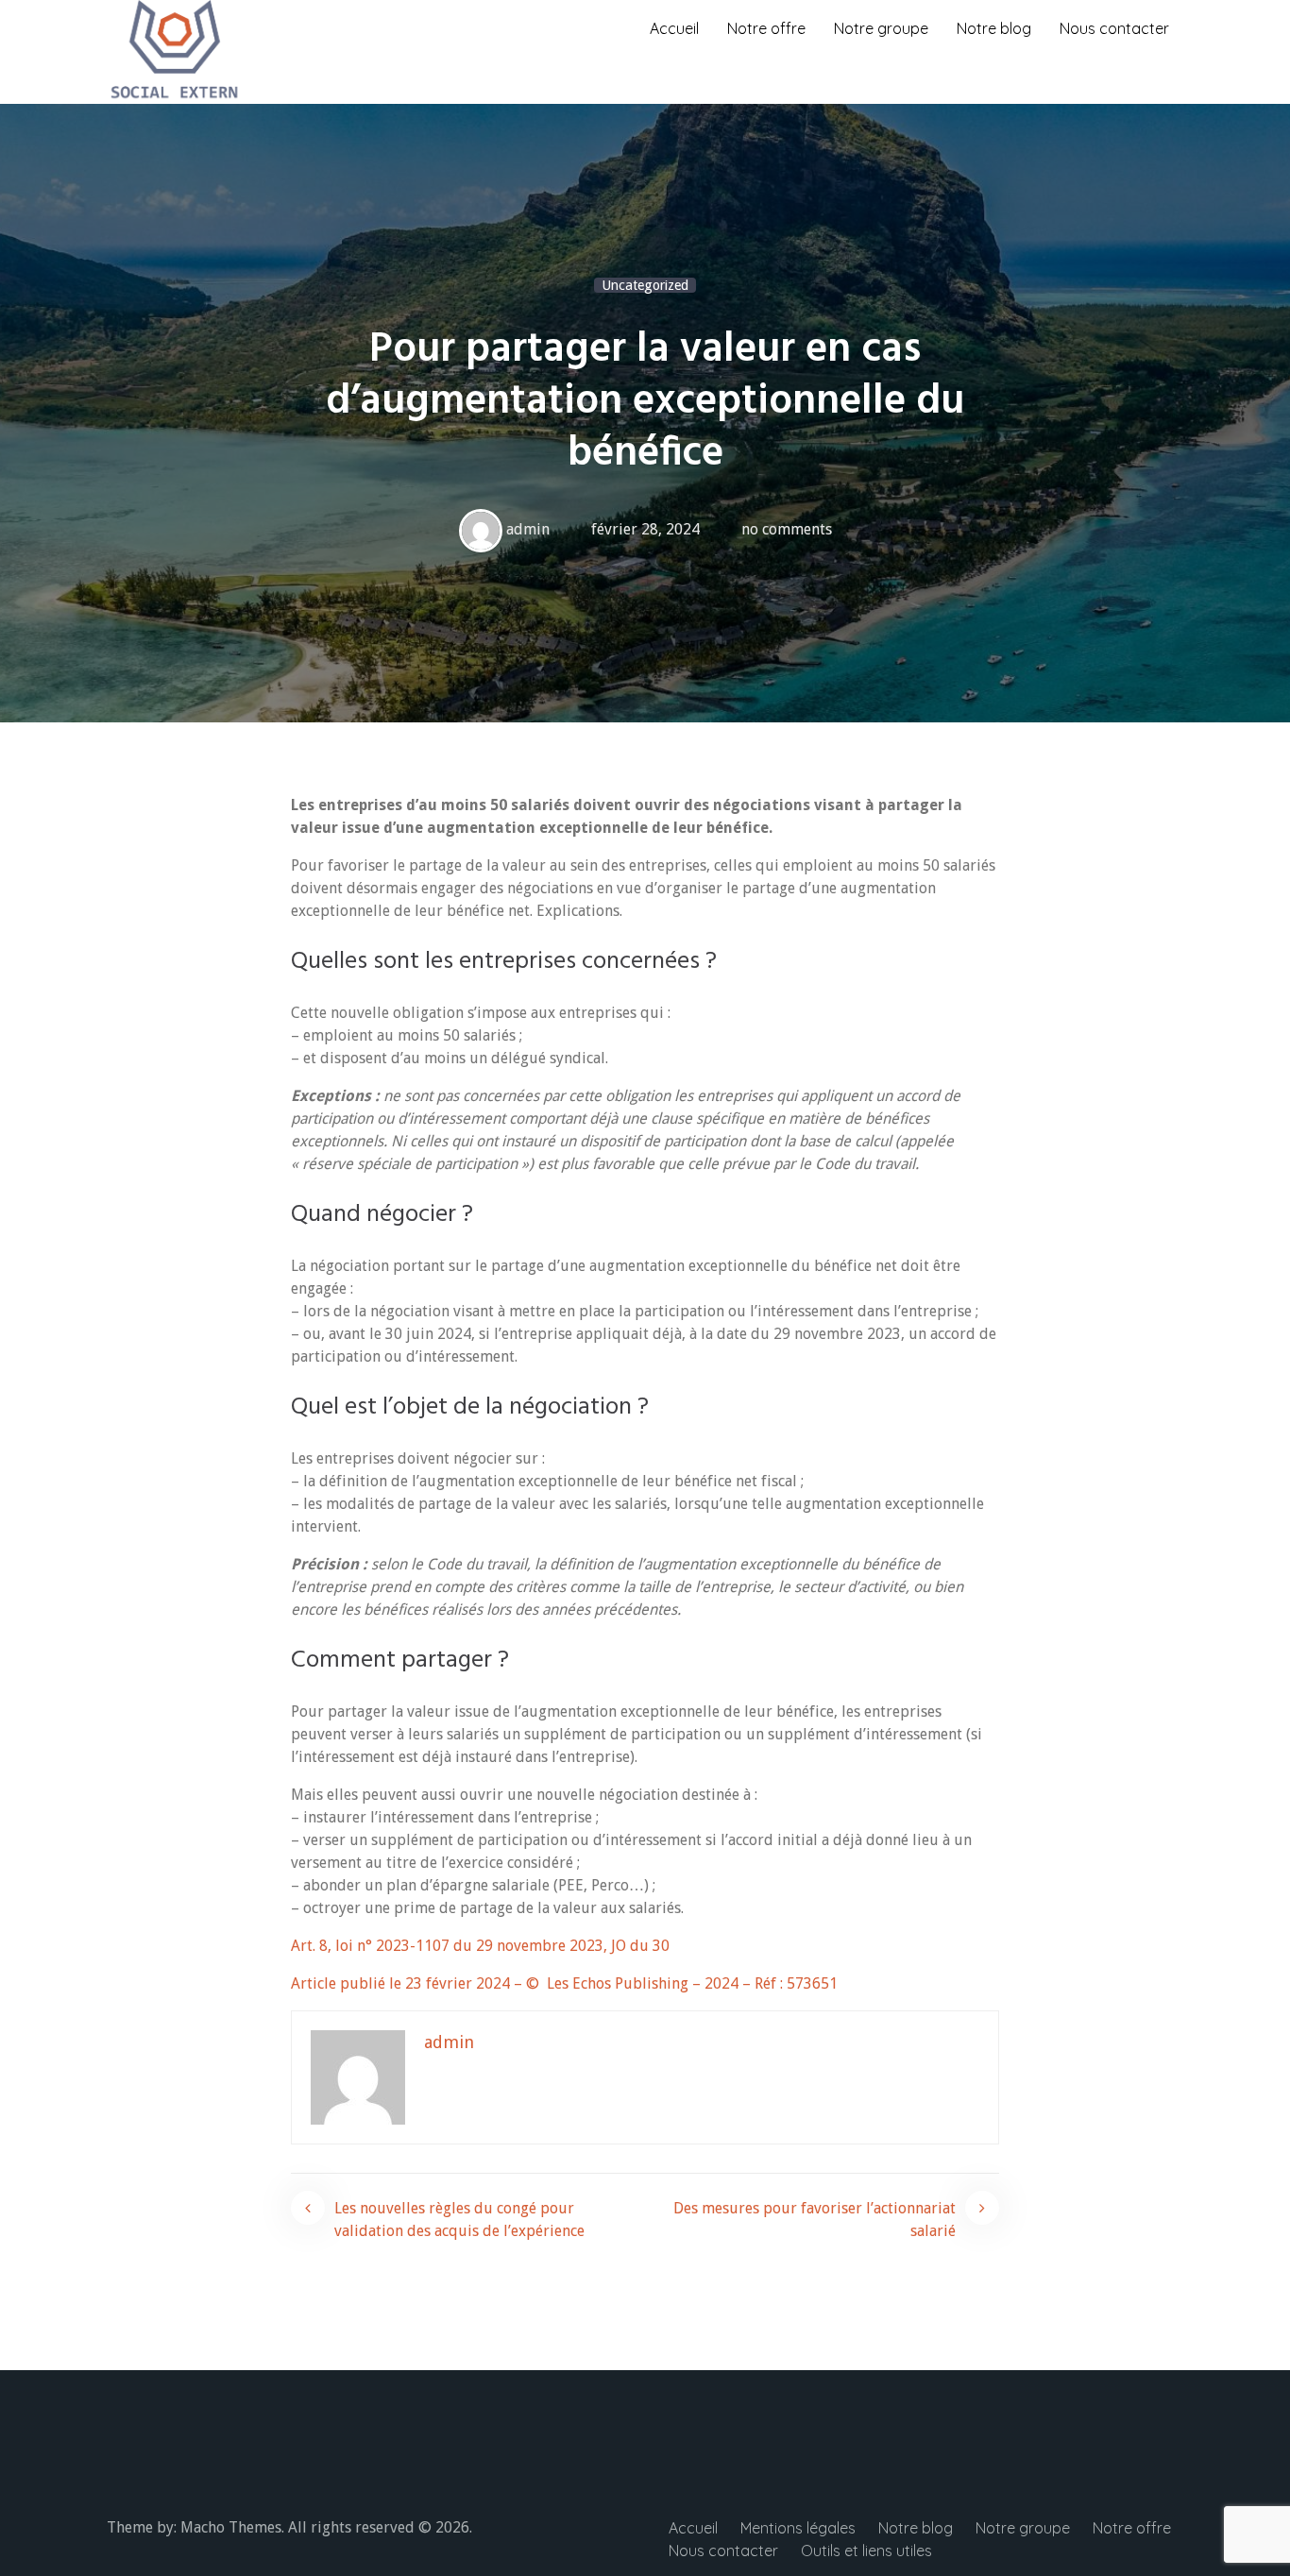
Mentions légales (798, 2528)
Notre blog (994, 28)
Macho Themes (231, 2527)
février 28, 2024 (645, 529)
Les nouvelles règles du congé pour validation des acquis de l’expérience (459, 2220)
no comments (787, 529)
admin (528, 529)
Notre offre (766, 28)
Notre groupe (881, 28)
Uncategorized (645, 285)
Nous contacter (1114, 28)
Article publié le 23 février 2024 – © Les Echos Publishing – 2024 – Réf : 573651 (564, 1983)
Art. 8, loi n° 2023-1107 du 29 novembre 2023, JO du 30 (480, 1946)
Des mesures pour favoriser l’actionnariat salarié (815, 2220)
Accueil (674, 28)
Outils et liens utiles (866, 2551)
